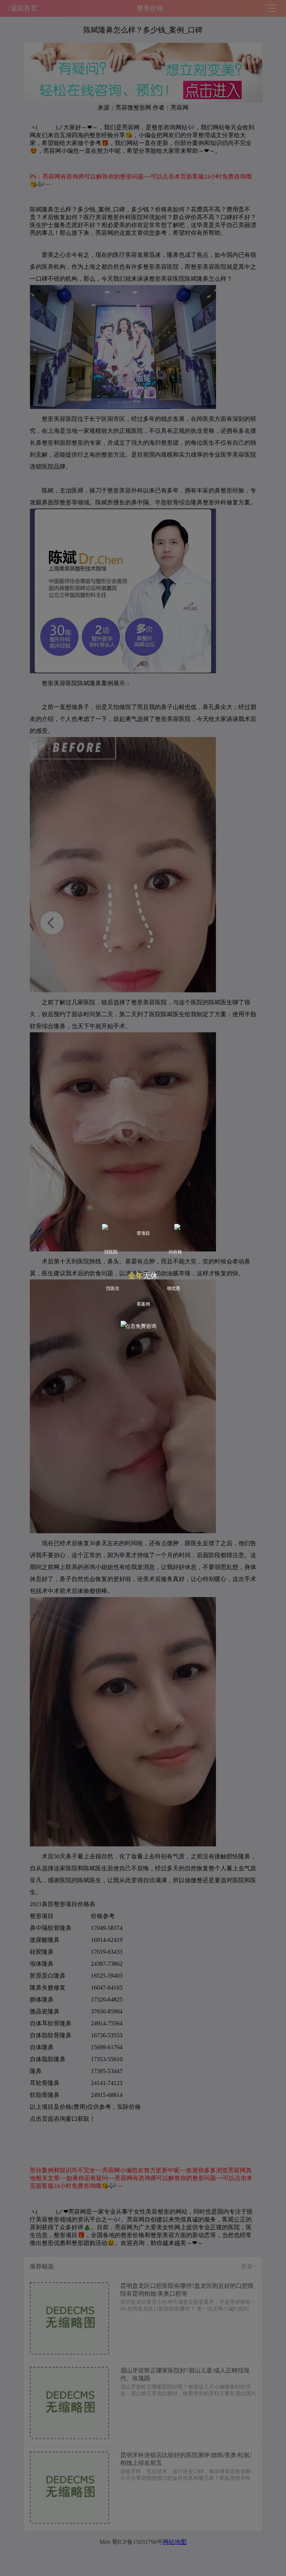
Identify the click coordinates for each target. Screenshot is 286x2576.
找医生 (113, 1288)
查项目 (143, 1233)
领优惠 (174, 1288)
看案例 (143, 1304)
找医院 (111, 1252)
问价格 (175, 1252)
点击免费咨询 (141, 1326)
